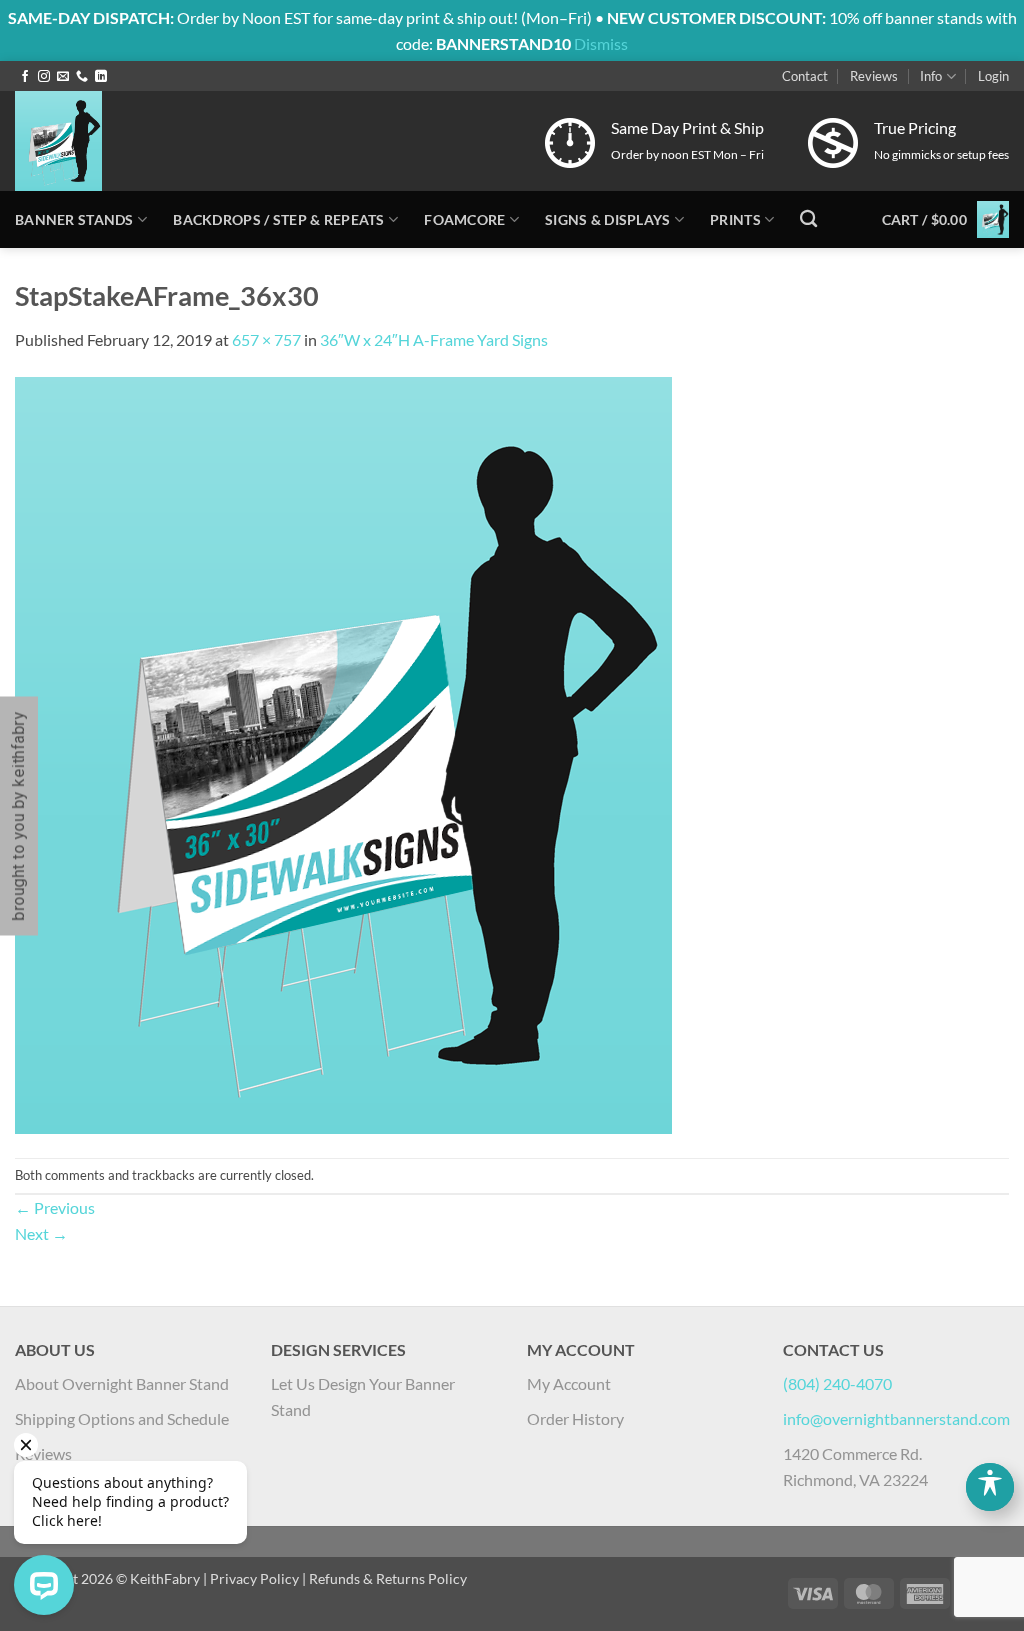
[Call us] (82, 77)
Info (931, 76)
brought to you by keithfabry (18, 815)
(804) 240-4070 (837, 1383)
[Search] (808, 219)
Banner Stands (74, 219)
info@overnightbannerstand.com (896, 1418)
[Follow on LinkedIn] (101, 77)
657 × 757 (266, 339)
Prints (735, 219)
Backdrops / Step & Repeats (279, 219)
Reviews (874, 76)
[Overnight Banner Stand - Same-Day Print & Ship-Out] (205, 141)
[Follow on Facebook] (25, 77)
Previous (55, 1207)
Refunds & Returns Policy (388, 1578)
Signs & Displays (608, 219)
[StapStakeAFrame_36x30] (343, 752)
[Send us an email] (63, 77)
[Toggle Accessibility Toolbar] (990, 1487)
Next (41, 1233)
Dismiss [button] (601, 43)
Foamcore (464, 219)
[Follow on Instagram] (44, 77)
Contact (805, 76)
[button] (993, 76)
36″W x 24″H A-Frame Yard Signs (434, 339)
